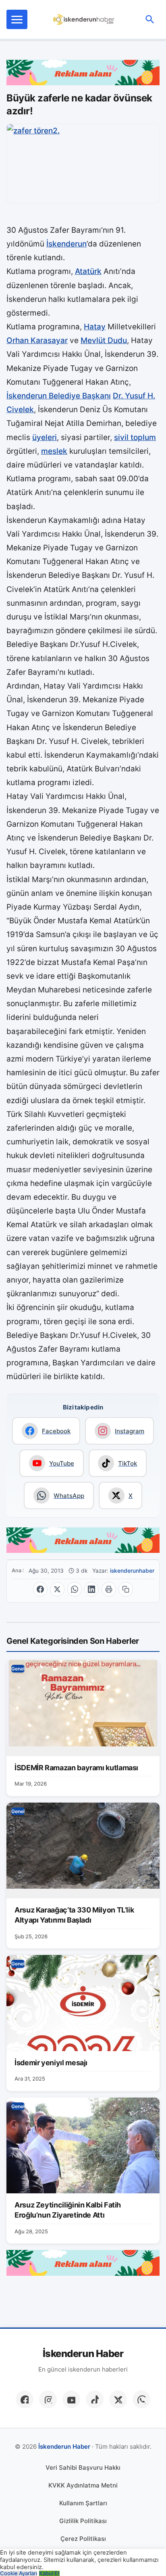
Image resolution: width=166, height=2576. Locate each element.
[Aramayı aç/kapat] (150, 19)
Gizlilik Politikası (83, 2521)
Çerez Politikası (83, 2539)
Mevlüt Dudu (104, 340)
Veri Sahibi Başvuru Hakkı (83, 2468)
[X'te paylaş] (57, 1589)
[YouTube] (71, 2399)
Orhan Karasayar (37, 340)
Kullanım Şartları (83, 2503)
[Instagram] (48, 2399)
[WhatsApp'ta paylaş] (75, 1589)
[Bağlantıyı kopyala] (126, 1589)
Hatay (95, 327)
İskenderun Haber (83, 2354)
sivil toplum (135, 437)
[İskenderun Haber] (84, 19)
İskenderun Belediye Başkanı (59, 396)
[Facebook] (25, 2399)
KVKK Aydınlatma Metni (83, 2485)
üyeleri (45, 437)
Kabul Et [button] (49, 2573)
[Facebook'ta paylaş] (40, 1589)
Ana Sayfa (18, 1570)
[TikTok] (95, 2399)
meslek (54, 451)
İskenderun (66, 244)
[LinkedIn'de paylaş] (91, 1589)
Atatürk (88, 271)
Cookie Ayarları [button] (19, 2573)
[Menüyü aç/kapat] (17, 19)
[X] (118, 2399)
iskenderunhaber (132, 1571)
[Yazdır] (109, 1589)
